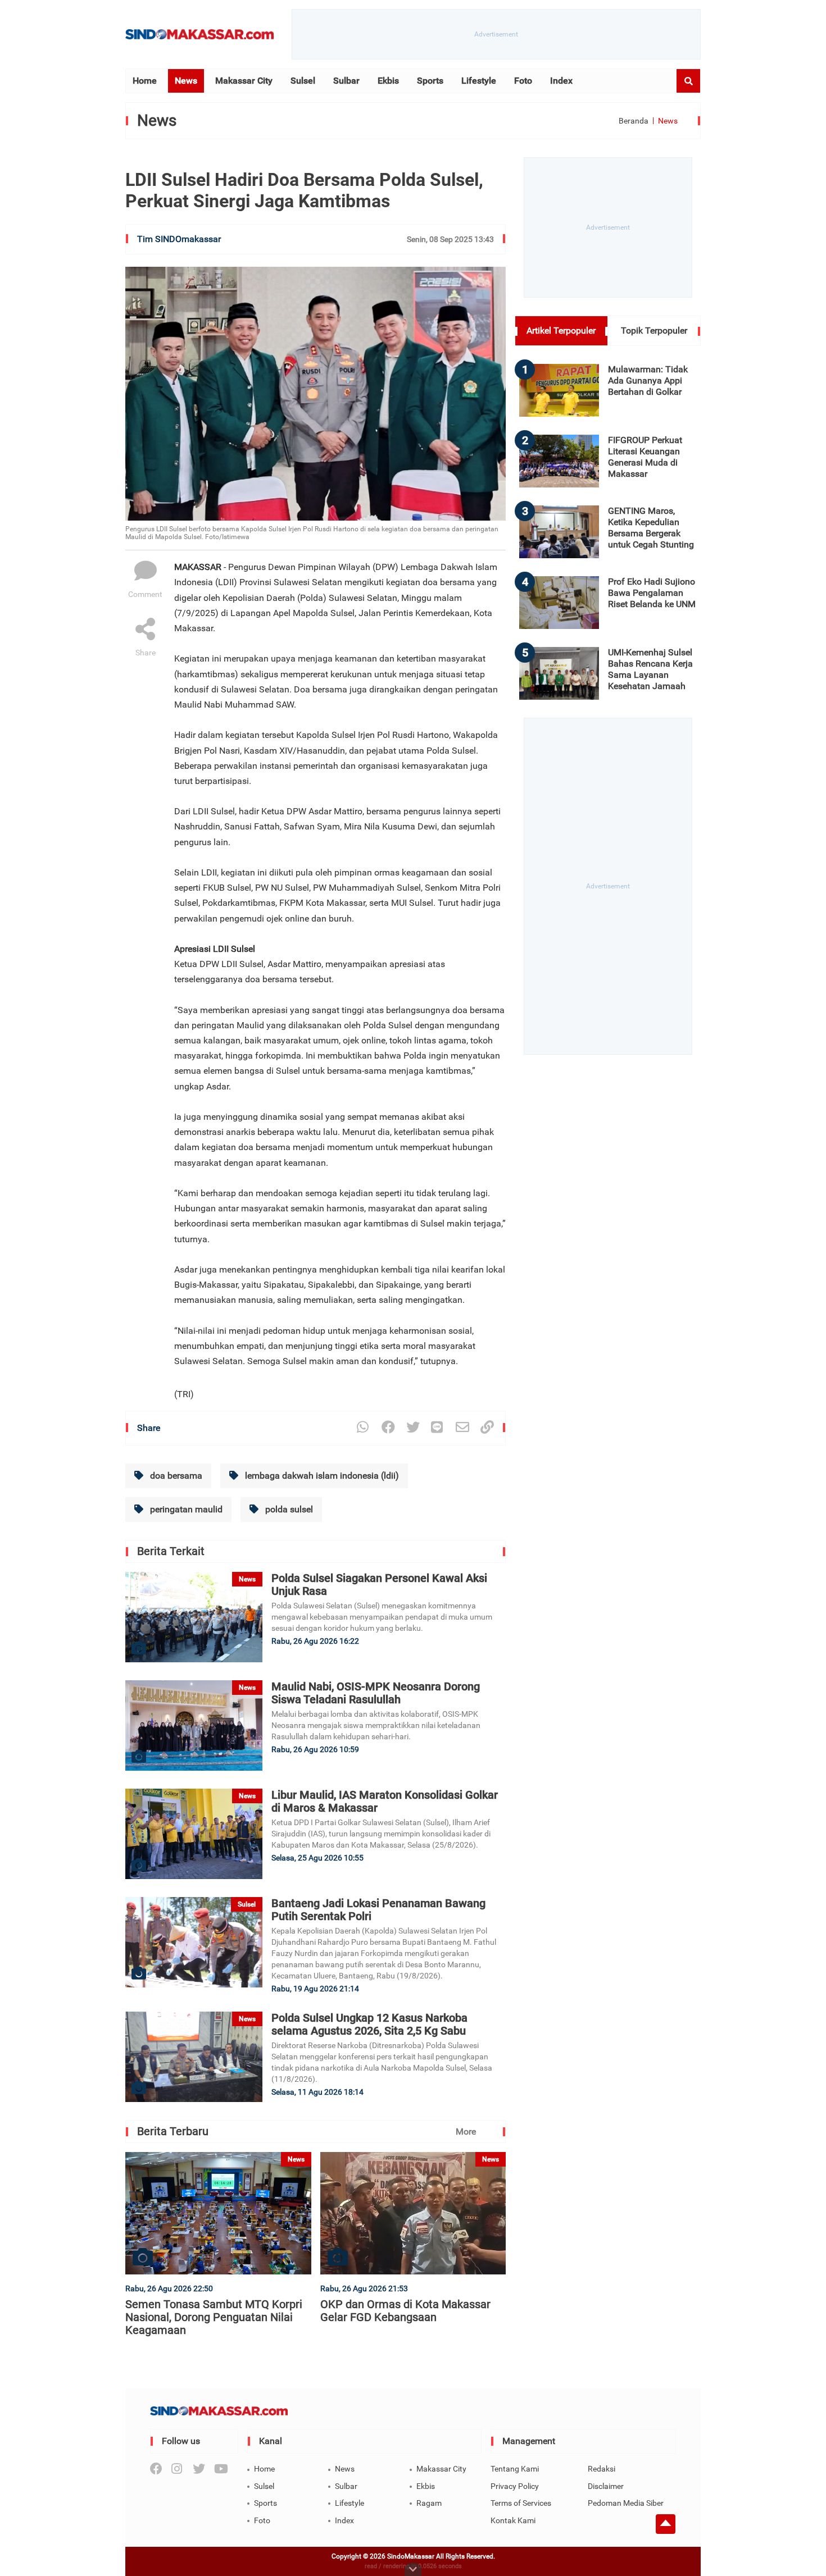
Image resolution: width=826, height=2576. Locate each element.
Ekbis (388, 81)
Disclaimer (606, 2486)
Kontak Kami (513, 2520)
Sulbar (346, 81)
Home (145, 81)
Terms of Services (521, 2503)
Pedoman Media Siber (626, 2503)
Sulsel (303, 81)
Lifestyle (479, 81)
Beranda (634, 121)
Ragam (429, 2503)
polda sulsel (288, 1509)
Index (561, 81)
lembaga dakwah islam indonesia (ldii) (321, 1476)
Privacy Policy (515, 2486)
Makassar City (244, 81)
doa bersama (175, 1476)
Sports (430, 81)
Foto (523, 81)
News (186, 81)
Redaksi (602, 2469)
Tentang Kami (515, 2469)
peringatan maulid (185, 1509)
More (466, 2132)
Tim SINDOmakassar (179, 239)
